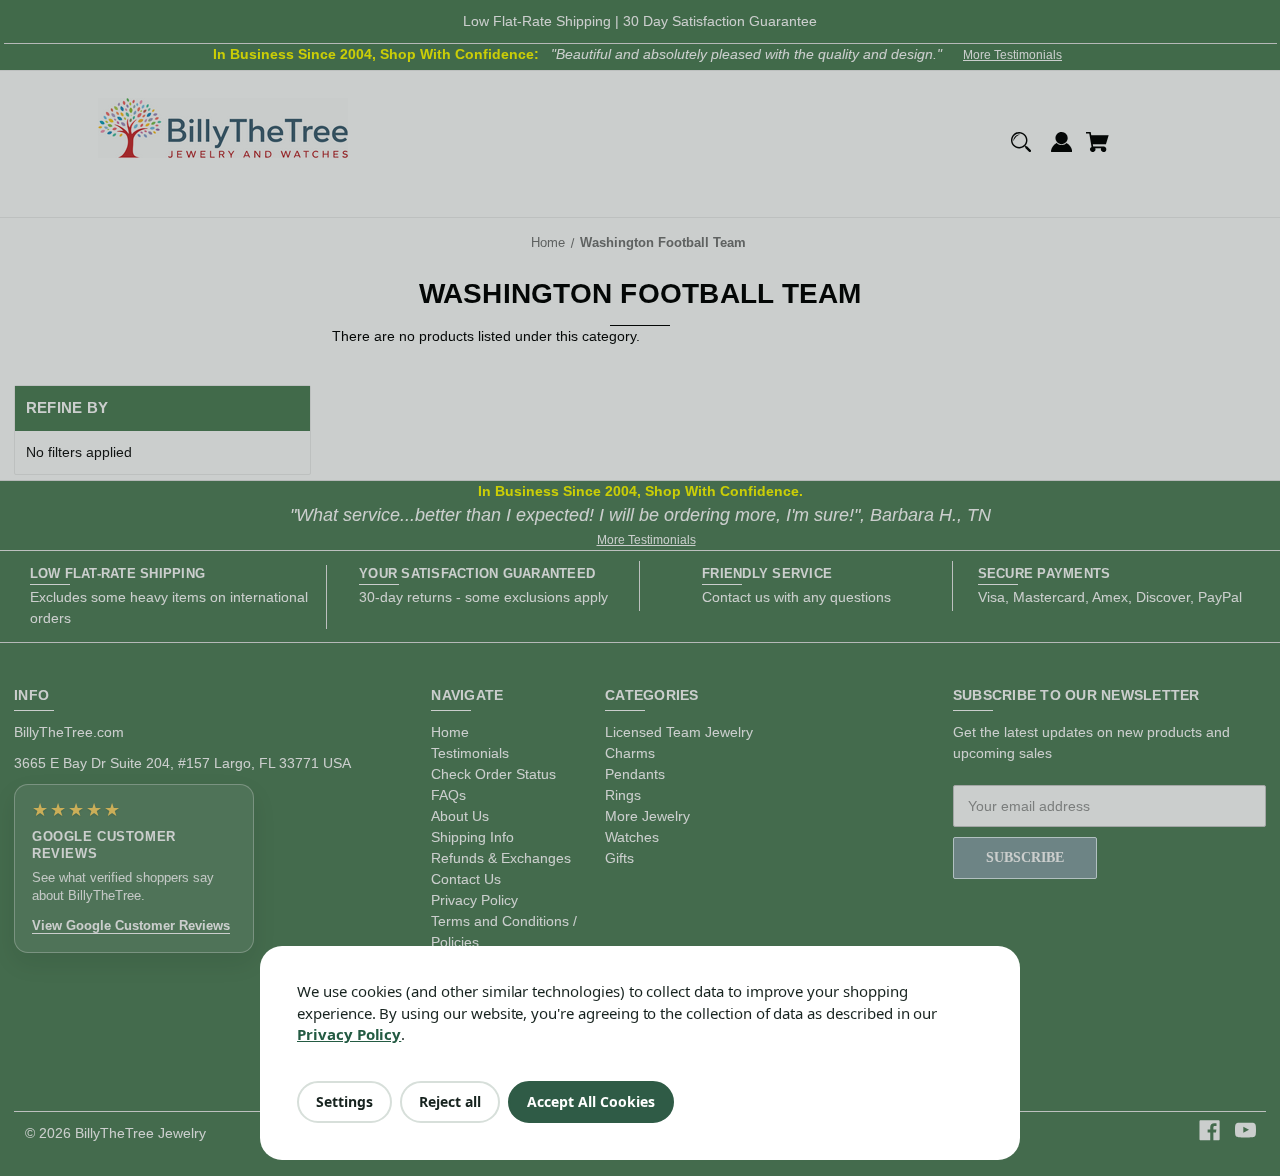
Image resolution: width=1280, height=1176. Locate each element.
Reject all (450, 1101)
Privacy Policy (349, 1034)
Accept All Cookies (591, 1101)
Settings (344, 1101)
